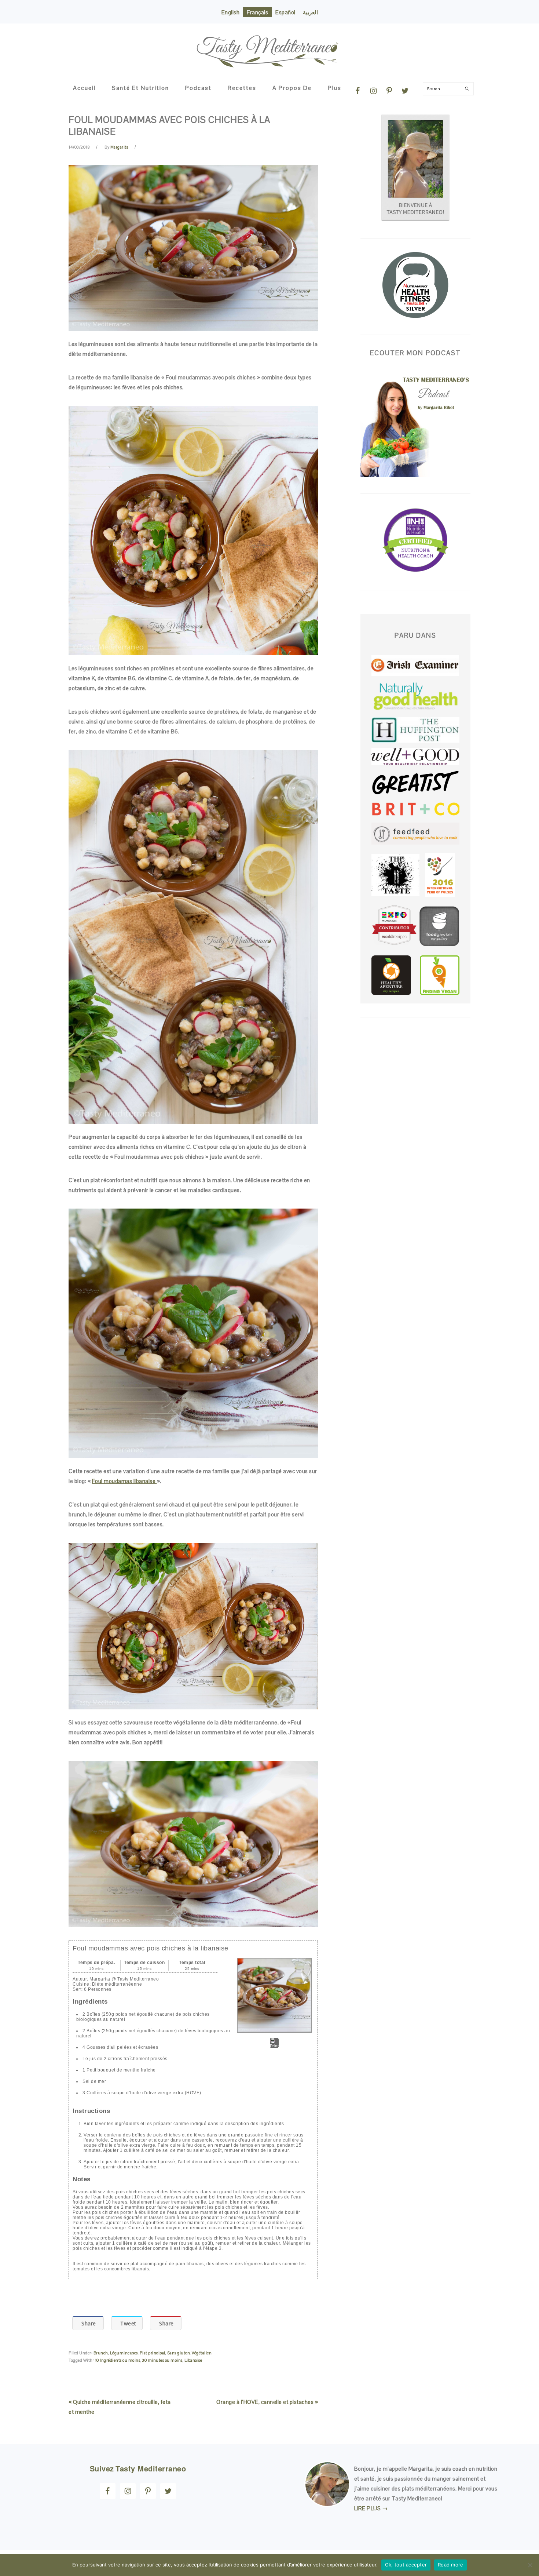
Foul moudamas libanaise (124, 1481)
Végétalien (202, 2353)
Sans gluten (179, 2353)
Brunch (101, 2353)
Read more (450, 2565)
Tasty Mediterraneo (269, 46)
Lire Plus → (371, 2508)
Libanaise (193, 2360)
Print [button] (274, 2046)
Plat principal (153, 2353)
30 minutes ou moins (162, 2360)
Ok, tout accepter (406, 2565)
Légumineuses (124, 2353)
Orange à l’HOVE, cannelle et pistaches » (267, 2402)
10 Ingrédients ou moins (118, 2360)
